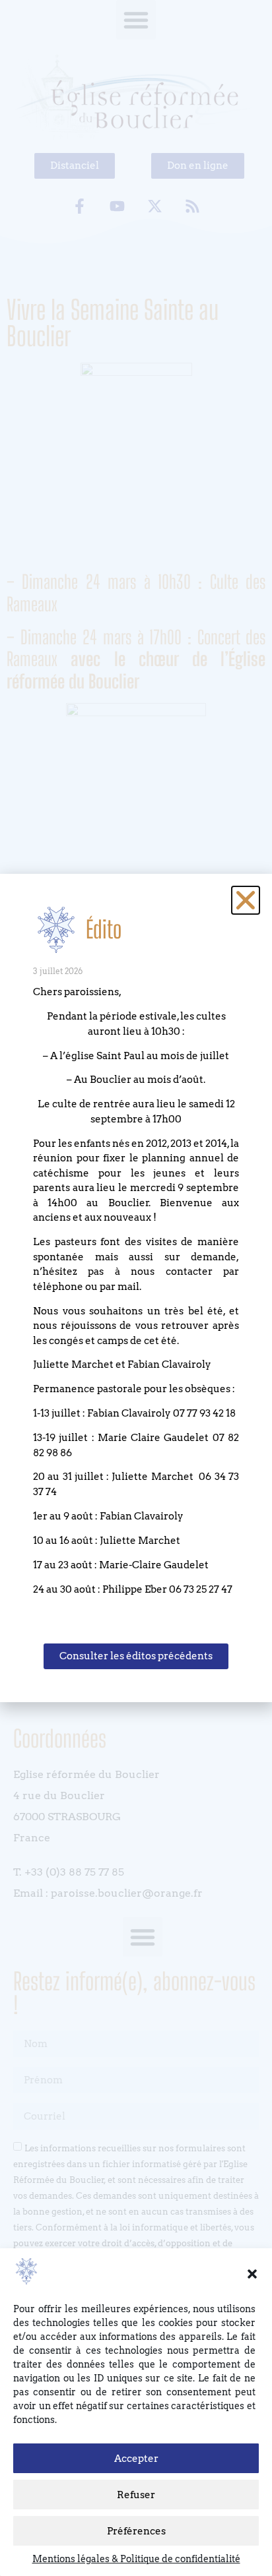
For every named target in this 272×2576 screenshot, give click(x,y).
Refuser (136, 2495)
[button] (252, 2274)
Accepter (136, 2459)
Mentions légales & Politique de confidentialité (136, 2559)
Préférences (136, 2531)
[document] (136, 1288)
